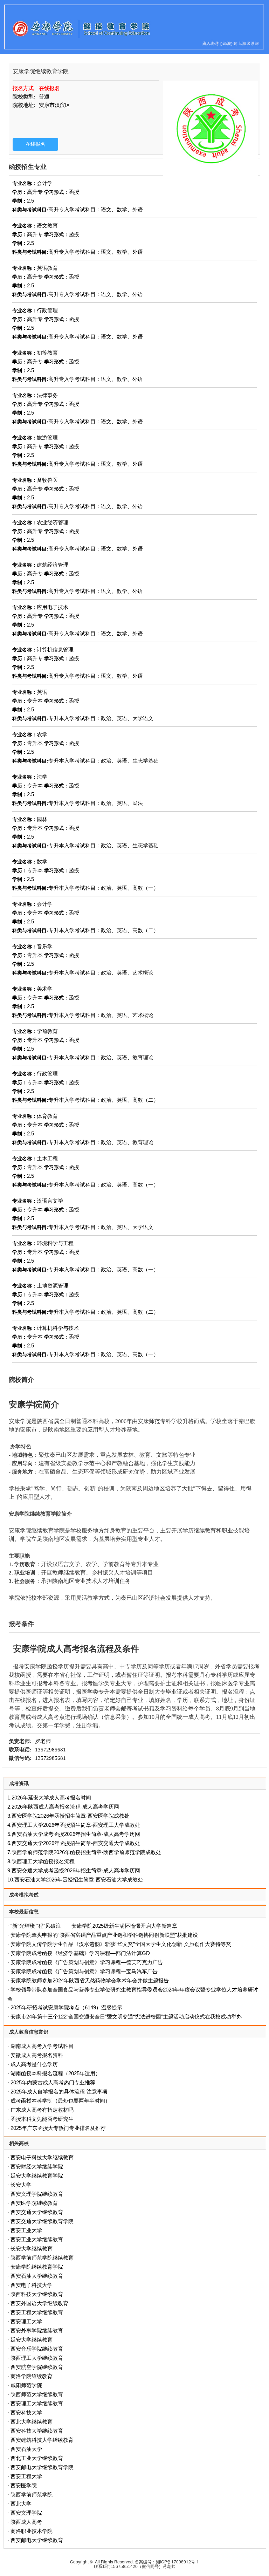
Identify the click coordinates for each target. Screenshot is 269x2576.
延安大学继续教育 (32, 2340)
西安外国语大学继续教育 (39, 2303)
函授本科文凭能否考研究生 (42, 2119)
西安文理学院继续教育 (37, 2194)
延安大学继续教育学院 (37, 2176)
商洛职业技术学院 (32, 2531)
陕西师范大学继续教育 (37, 2394)
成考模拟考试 (24, 1895)
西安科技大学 (26, 2413)
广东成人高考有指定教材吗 (42, 2110)
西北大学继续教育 (32, 2422)
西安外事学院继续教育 (37, 2331)
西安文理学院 (26, 2513)
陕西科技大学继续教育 (37, 2294)
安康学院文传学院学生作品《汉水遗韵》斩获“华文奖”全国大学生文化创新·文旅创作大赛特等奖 (121, 1944)
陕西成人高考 (26, 2522)
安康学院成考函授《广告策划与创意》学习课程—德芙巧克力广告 (87, 1962)
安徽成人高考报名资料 (37, 2055)
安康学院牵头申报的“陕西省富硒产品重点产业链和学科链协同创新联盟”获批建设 (104, 1935)
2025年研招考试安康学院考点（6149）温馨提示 (66, 2007)
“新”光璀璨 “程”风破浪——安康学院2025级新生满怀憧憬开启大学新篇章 (94, 1926)
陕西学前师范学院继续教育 (42, 2258)
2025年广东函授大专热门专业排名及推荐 (58, 2128)
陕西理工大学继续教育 (37, 2358)
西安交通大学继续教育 (37, 2212)
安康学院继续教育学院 (37, 2267)
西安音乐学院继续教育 (37, 2349)
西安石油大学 (26, 2449)
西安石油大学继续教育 (37, 2276)
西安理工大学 (26, 2321)
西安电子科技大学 (32, 2285)
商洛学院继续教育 (32, 2376)
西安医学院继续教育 (34, 2203)
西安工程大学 (26, 2476)
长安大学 (21, 2185)
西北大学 (21, 2504)
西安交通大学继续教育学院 (42, 2221)
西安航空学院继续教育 (37, 2367)
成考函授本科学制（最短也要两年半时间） (60, 2101)
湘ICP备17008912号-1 (177, 2561)
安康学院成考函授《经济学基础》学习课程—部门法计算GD (80, 1953)
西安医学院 (24, 2485)
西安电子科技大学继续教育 (42, 2157)
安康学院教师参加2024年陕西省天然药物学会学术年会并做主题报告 (90, 1980)
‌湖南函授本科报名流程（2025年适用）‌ (56, 2073)
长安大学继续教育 (32, 2249)
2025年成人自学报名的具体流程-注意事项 (59, 2092)
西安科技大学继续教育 (37, 2431)
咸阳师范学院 (26, 2385)
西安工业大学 (26, 2230)
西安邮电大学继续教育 (37, 2540)
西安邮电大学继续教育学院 (42, 2467)
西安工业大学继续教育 (37, 2239)
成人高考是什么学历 (34, 2064)
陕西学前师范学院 (32, 2495)
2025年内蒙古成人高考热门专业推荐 (53, 2082)
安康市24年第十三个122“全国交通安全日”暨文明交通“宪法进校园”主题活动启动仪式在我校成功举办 (126, 2017)
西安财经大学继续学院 (37, 2167)
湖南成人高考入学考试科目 (42, 2046)
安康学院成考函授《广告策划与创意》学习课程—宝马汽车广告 (84, 1971)
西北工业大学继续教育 (37, 2458)
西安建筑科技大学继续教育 (42, 2440)
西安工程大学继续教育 (37, 2312)
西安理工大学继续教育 (37, 2403)
